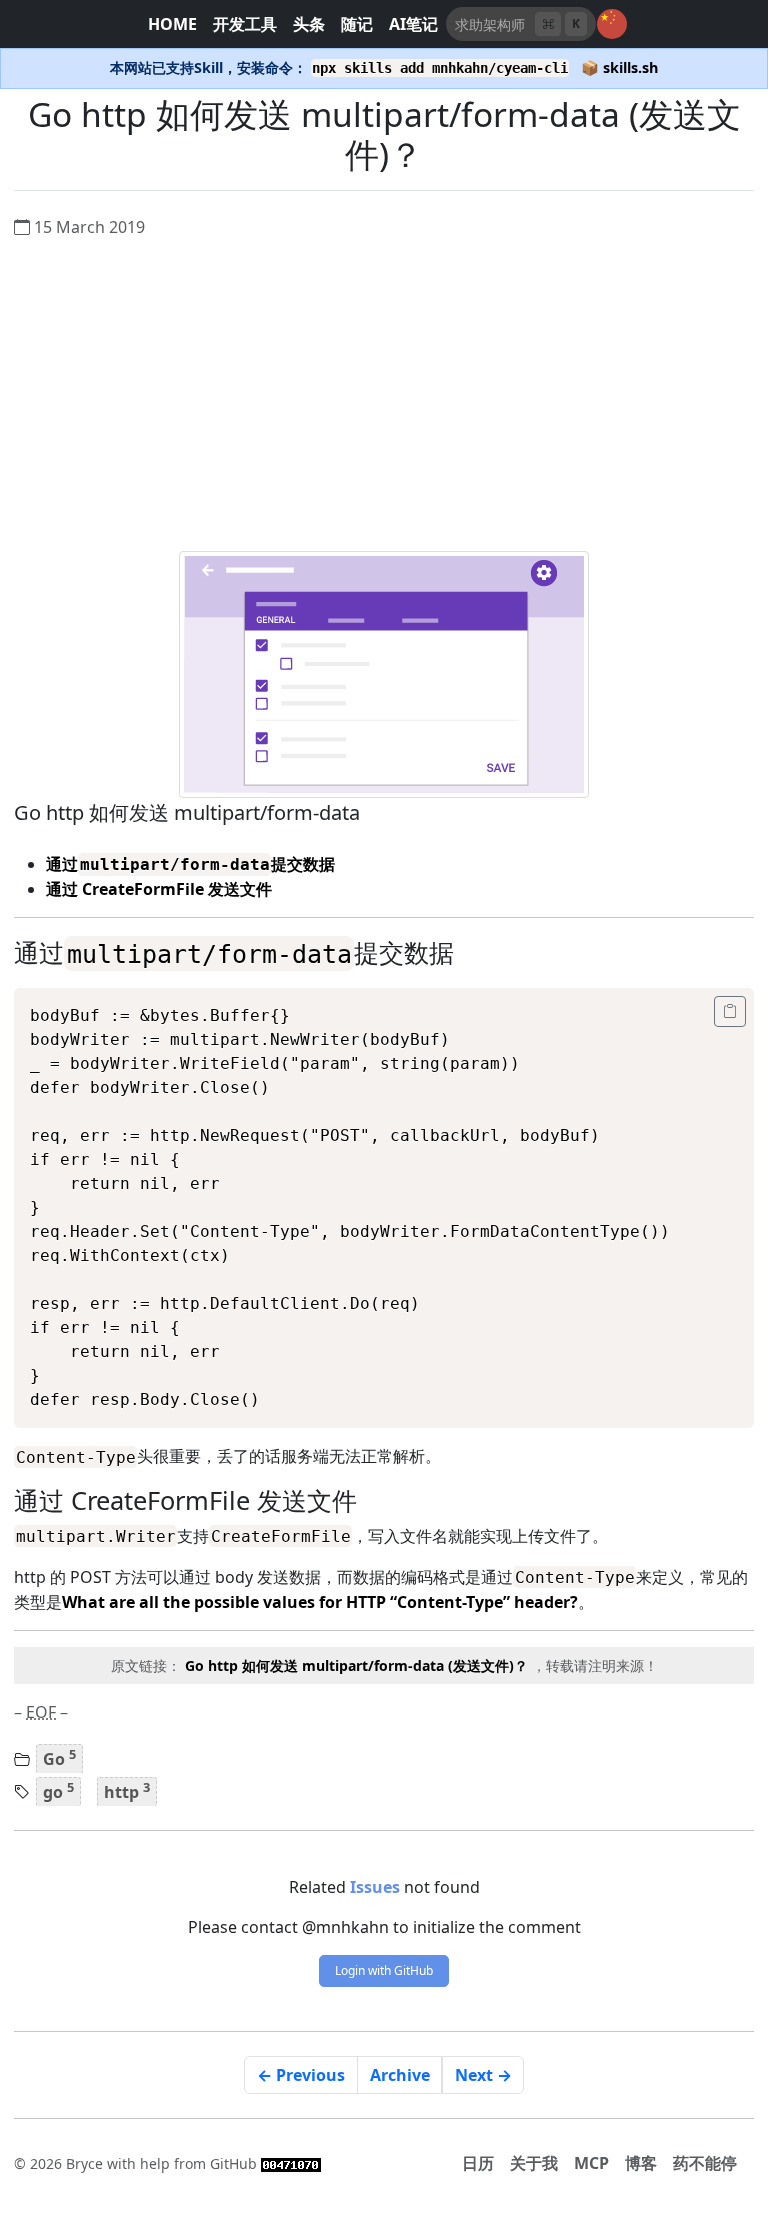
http (127, 1790)
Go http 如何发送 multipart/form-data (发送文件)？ (356, 1665)
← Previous (301, 2075)
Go (59, 1757)
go (58, 1790)
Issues (375, 1887)
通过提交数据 (190, 864)
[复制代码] (730, 1011)
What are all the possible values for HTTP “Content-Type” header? (320, 1602)
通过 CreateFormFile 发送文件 (159, 889)
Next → (483, 2075)
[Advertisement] (384, 395)
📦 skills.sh (619, 67)
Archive (400, 2075)
